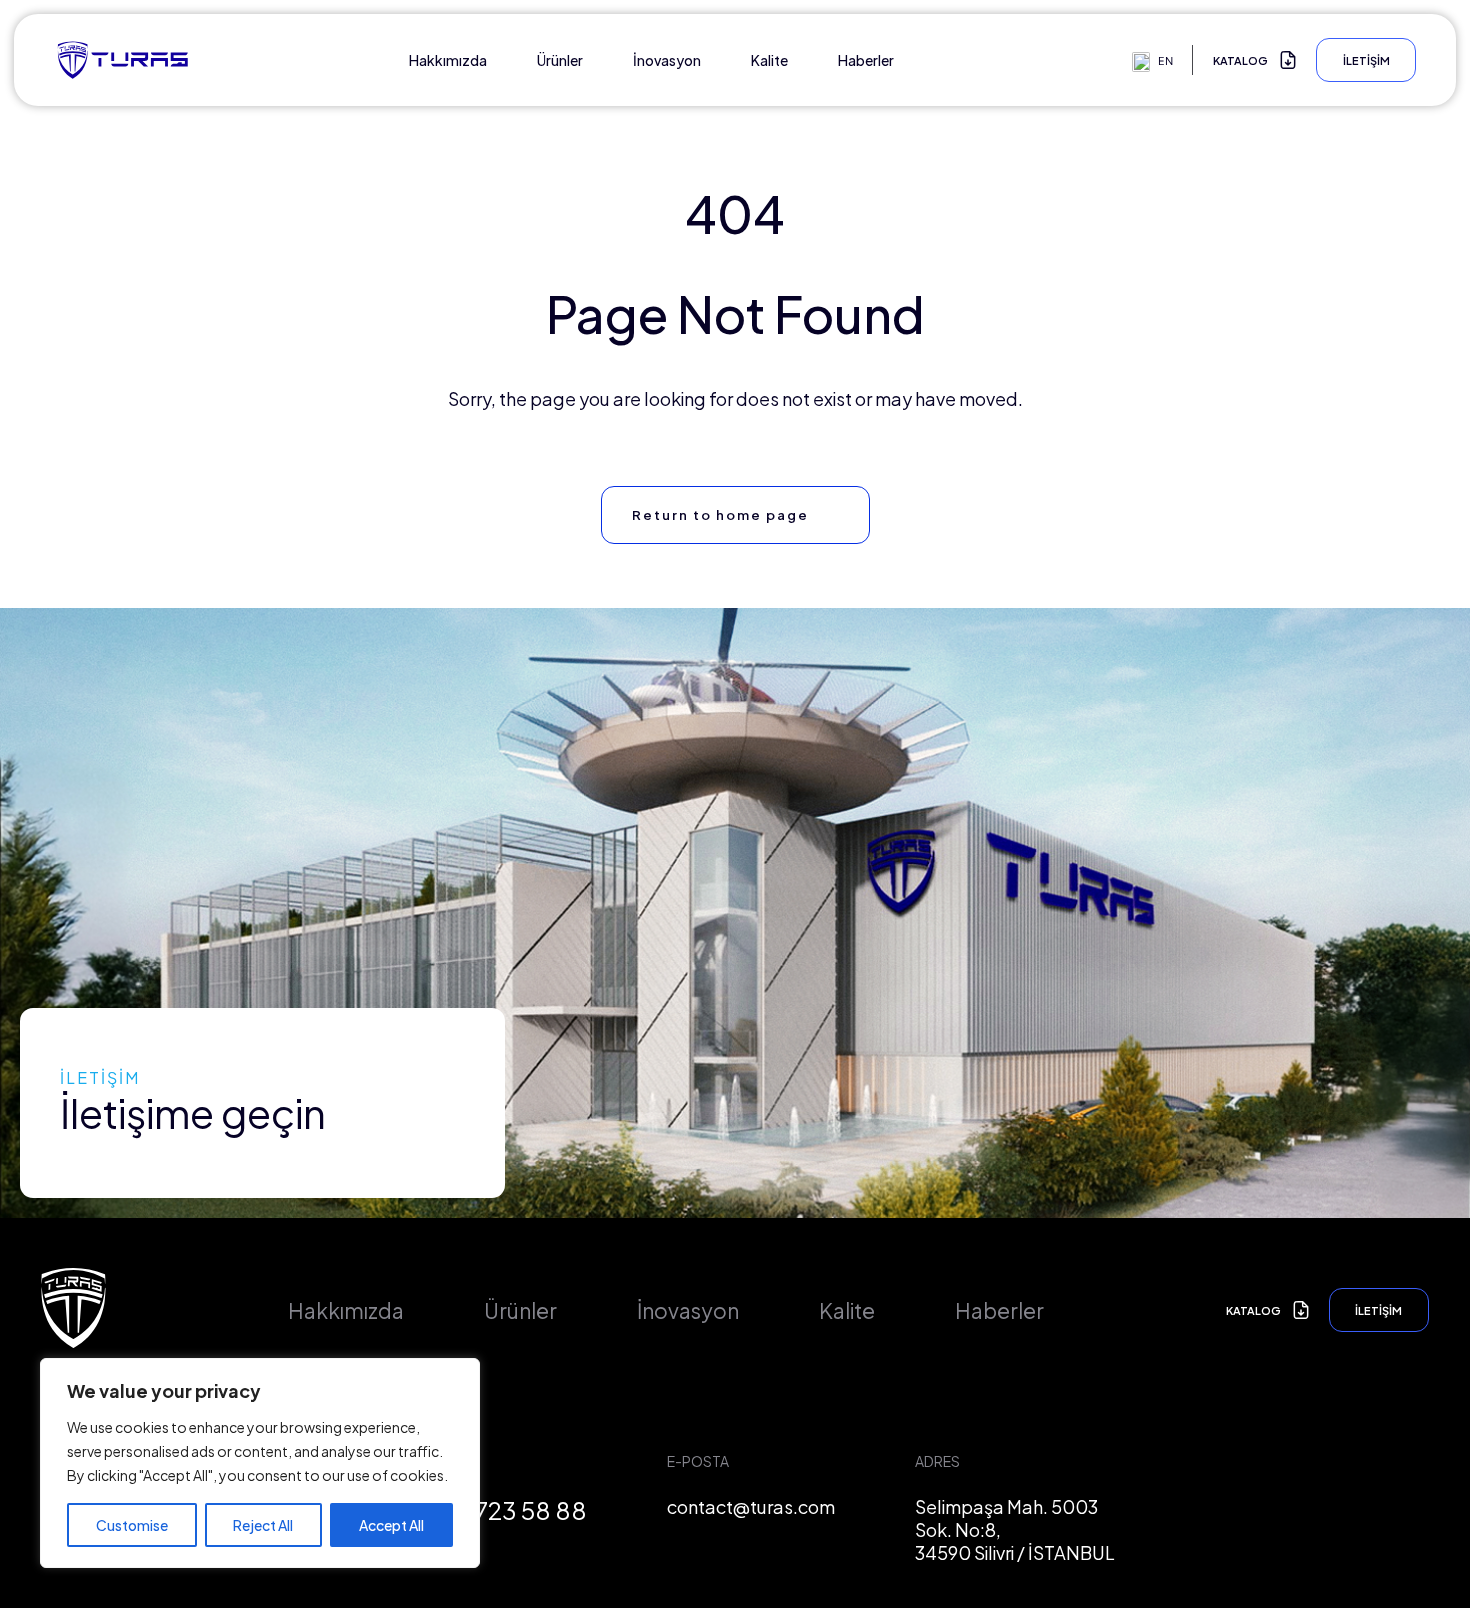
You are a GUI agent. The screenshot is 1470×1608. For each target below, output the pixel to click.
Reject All (263, 1525)
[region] (260, 1463)
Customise (132, 1525)
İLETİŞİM (1366, 60)
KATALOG (1240, 60)
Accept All (391, 1525)
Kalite (769, 60)
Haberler (866, 60)
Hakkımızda (448, 60)
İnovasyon (667, 60)
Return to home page (720, 515)
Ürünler (560, 60)
